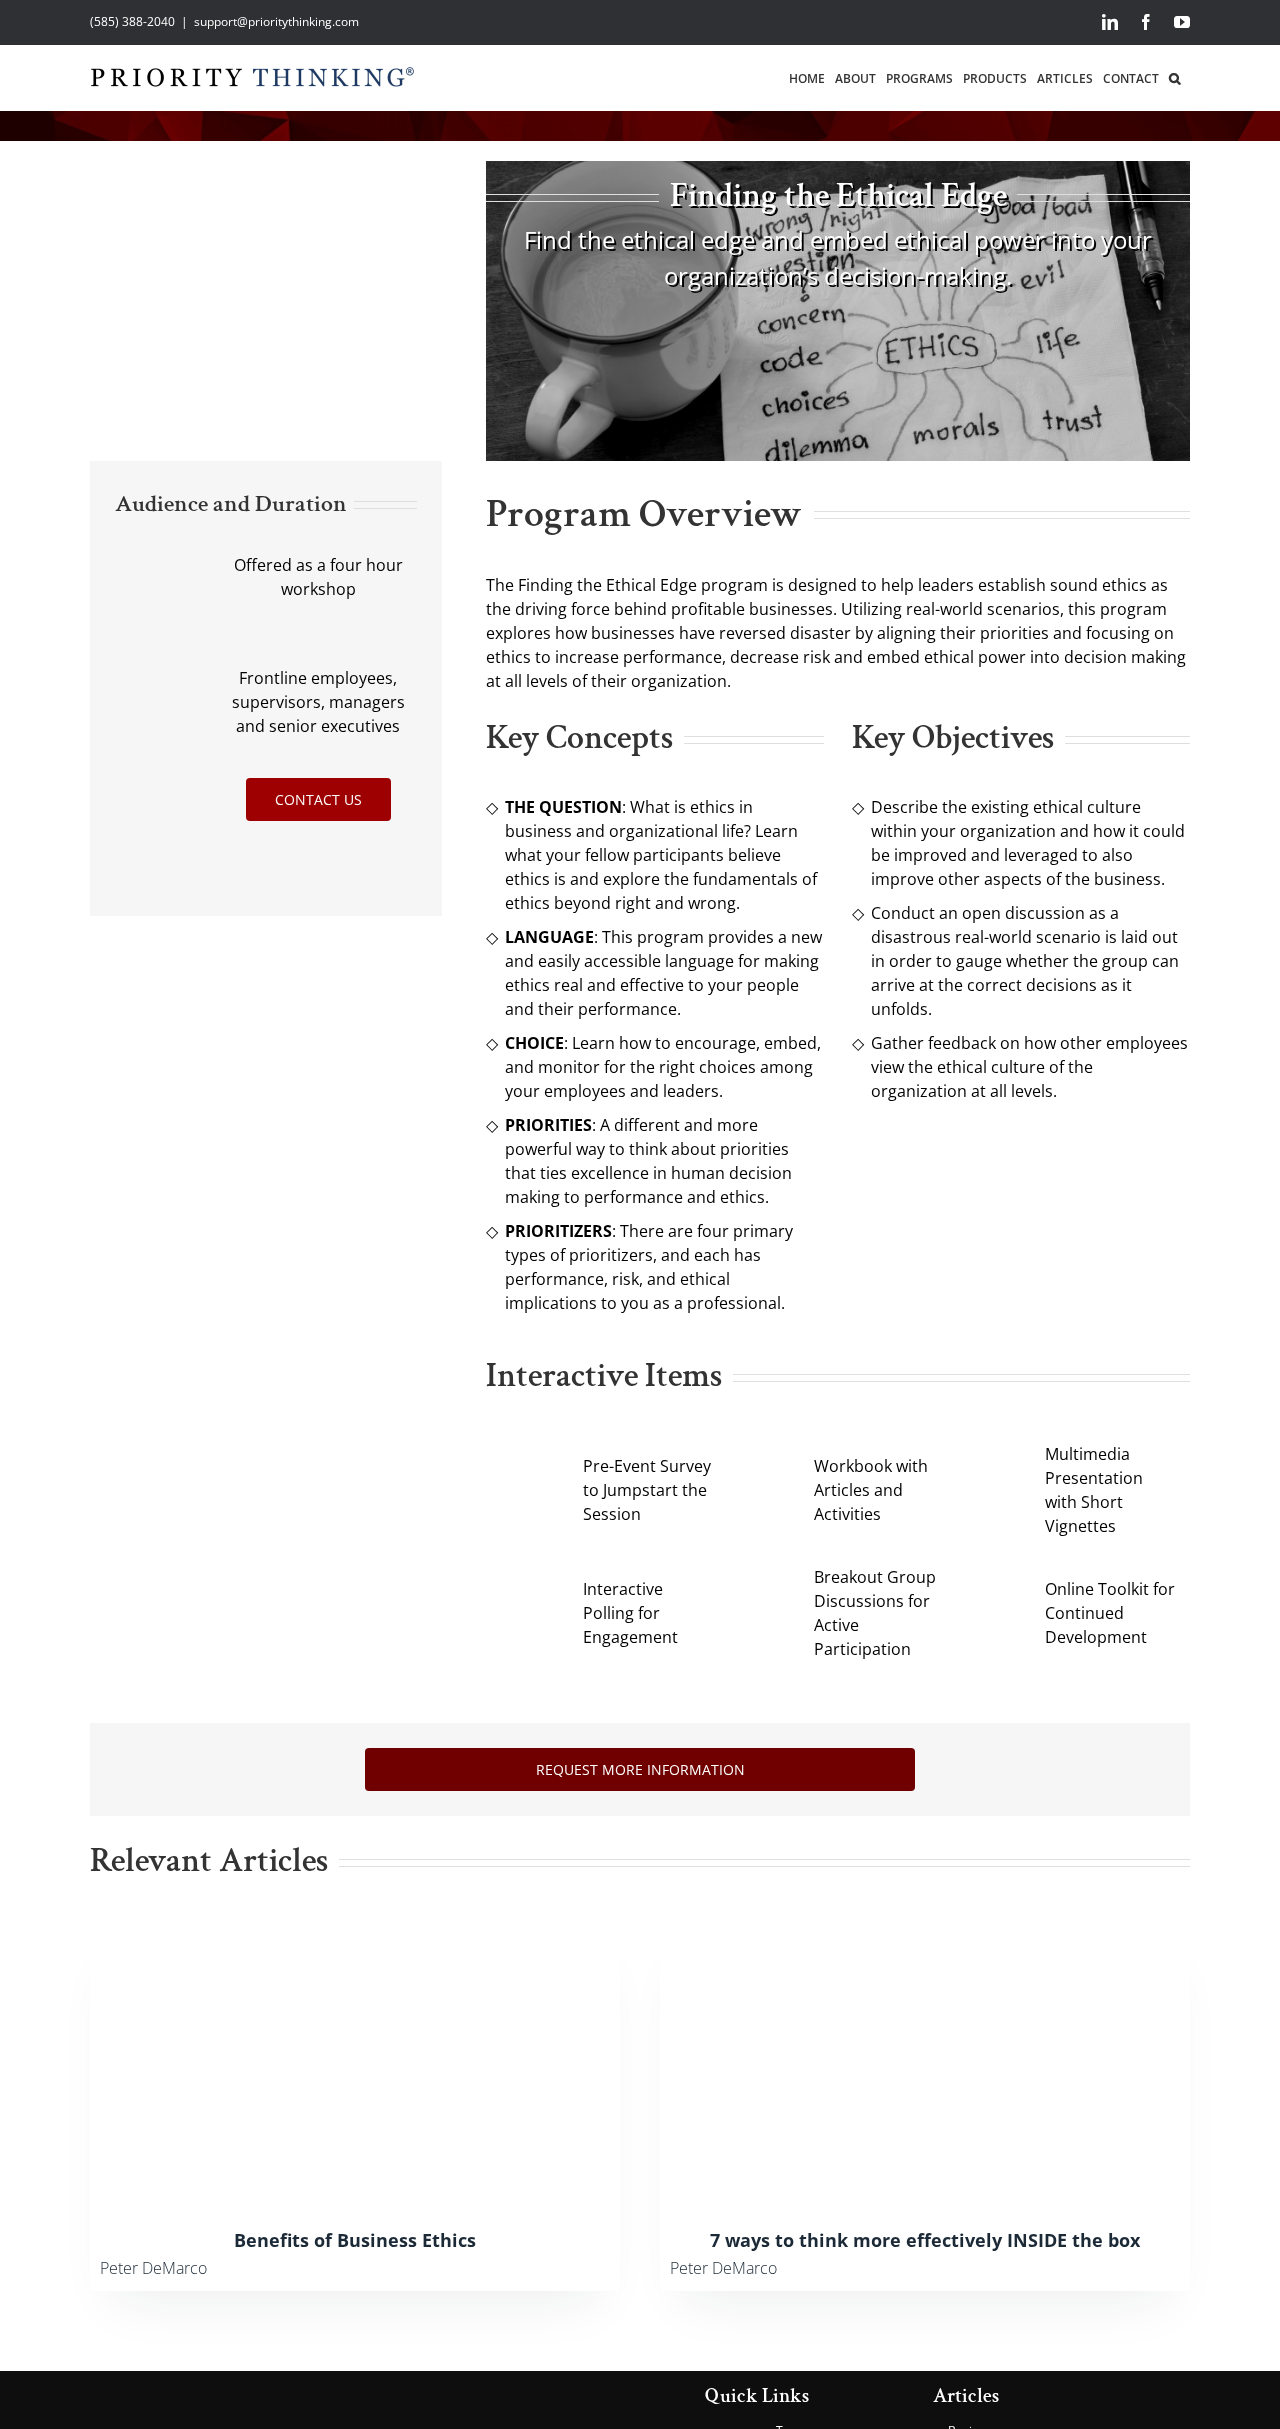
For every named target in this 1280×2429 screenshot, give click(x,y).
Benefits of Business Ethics (355, 2240)
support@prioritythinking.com (276, 21)
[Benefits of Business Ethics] (355, 1930)
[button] (1174, 77)
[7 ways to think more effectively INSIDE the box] (925, 1930)
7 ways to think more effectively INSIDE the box (925, 2240)
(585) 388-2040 (132, 21)
